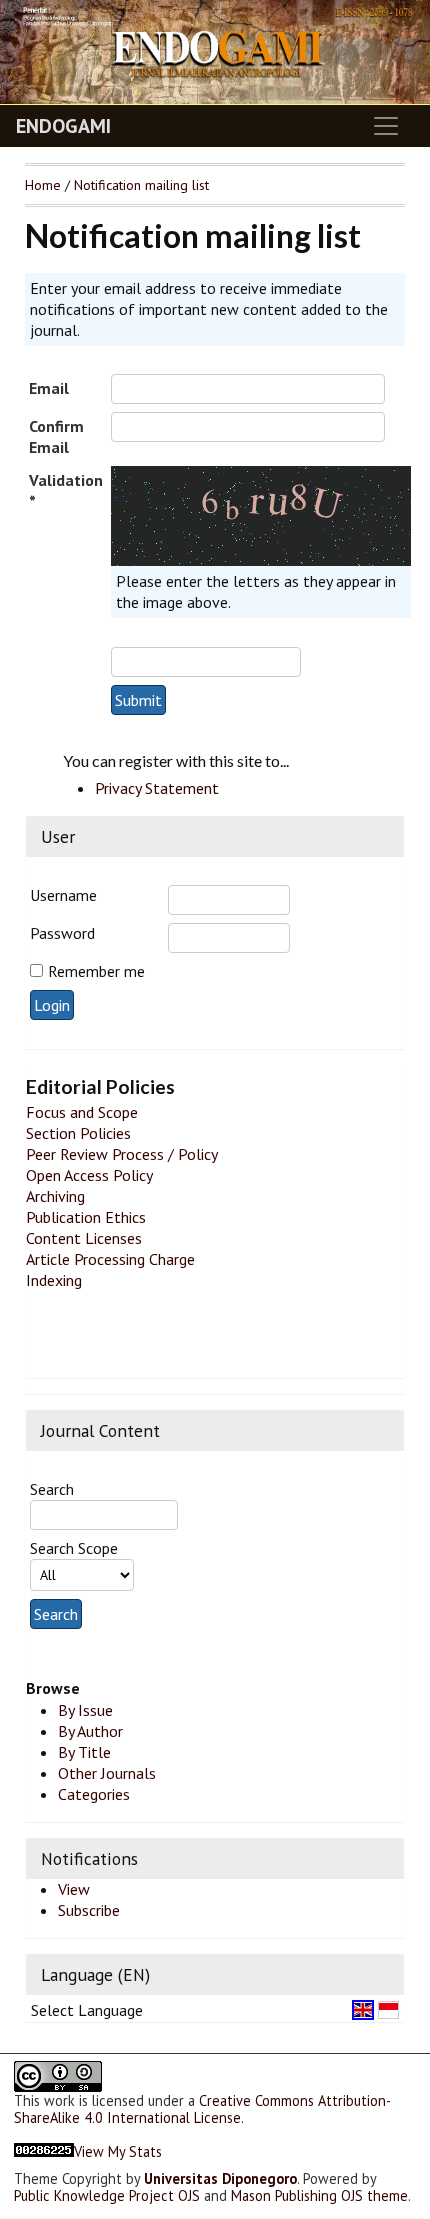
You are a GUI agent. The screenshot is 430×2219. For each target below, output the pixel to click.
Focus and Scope (82, 1112)
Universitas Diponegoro (220, 2178)
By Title (84, 1752)
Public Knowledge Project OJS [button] (107, 2195)
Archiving (55, 1196)
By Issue (85, 1710)
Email (49, 388)
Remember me (96, 971)
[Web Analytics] (44, 2151)
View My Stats (118, 2151)
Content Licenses (84, 1238)
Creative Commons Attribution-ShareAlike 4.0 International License (202, 2109)
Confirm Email (56, 436)
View (74, 1889)
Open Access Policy (89, 1175)
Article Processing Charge (110, 1259)
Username (63, 895)
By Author (90, 1731)
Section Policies (78, 1133)
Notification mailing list (141, 185)
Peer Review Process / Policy (122, 1154)
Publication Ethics (86, 1217)
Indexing (54, 1280)
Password (62, 933)
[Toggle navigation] (386, 126)
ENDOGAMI (63, 126)
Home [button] (43, 185)
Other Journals (107, 1773)
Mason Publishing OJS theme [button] (319, 2195)
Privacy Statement (157, 788)
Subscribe (89, 1910)
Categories (94, 1794)
